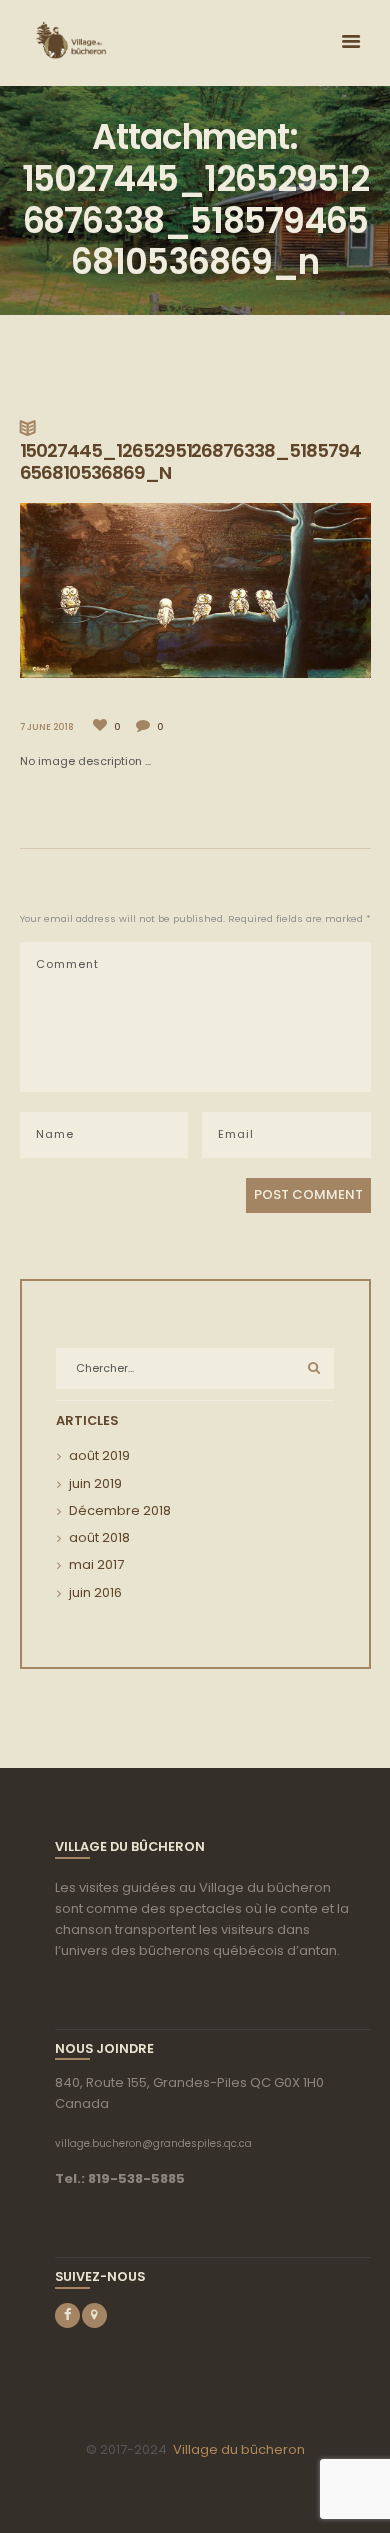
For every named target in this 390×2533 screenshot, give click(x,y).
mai (96, 1564)
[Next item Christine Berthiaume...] (283, 590)
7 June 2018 (47, 726)
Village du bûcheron (239, 2449)
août (99, 1455)
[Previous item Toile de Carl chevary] (108, 590)
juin (95, 1483)
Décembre (120, 1510)
